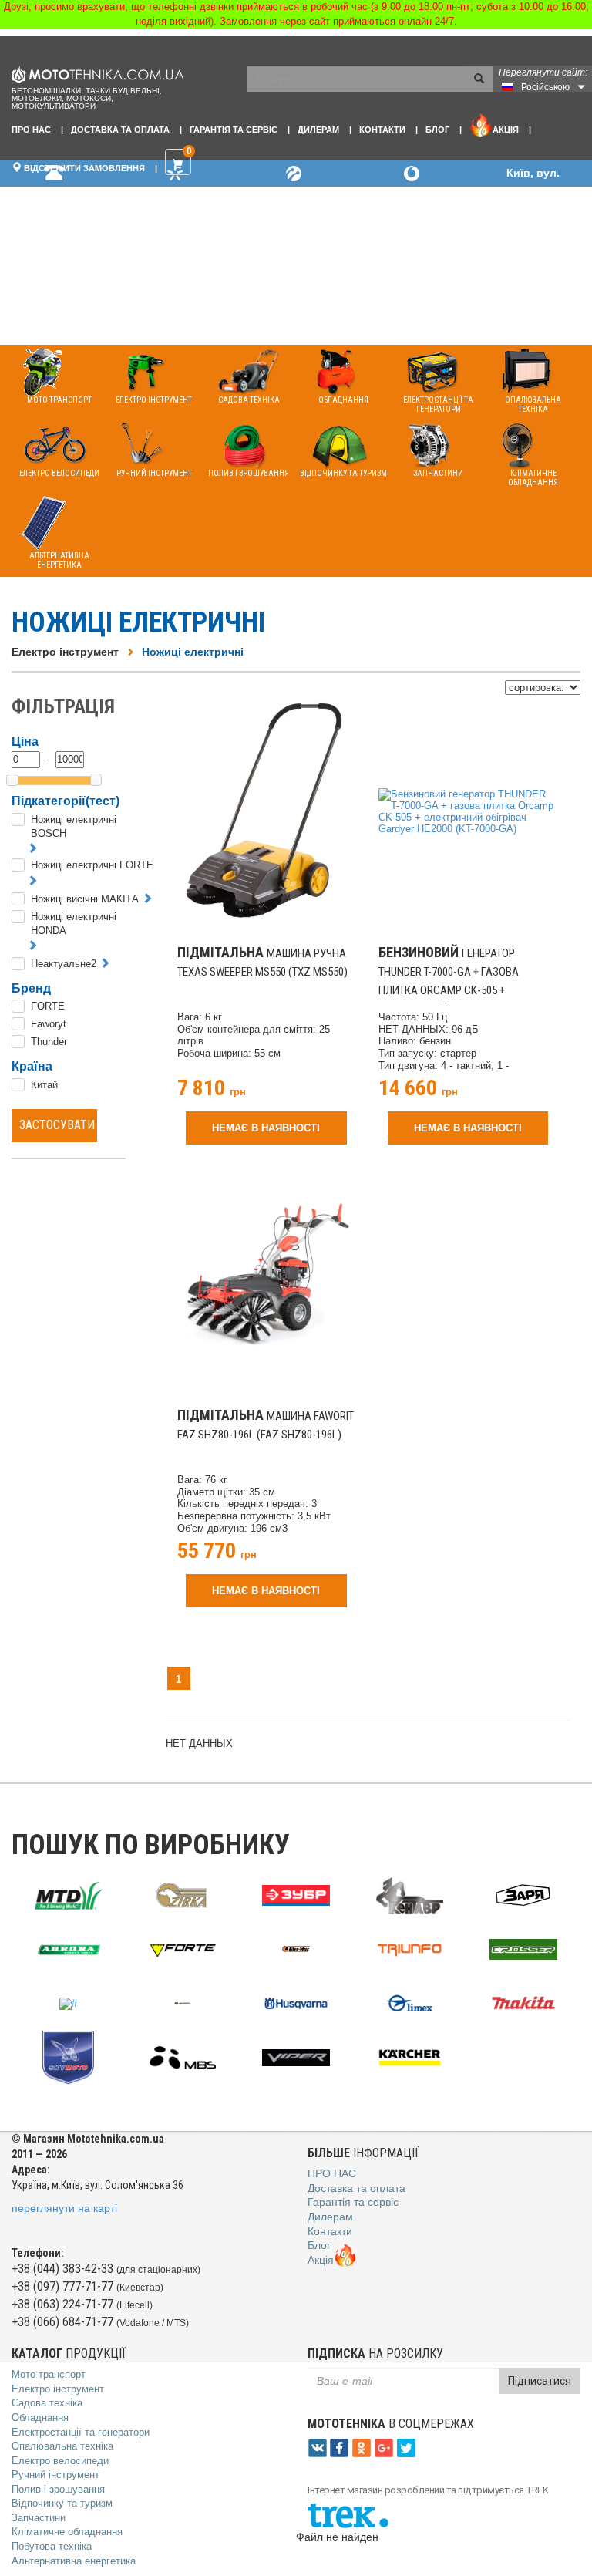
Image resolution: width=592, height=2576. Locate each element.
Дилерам (318, 130)
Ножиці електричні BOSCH (74, 827)
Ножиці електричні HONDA (74, 924)
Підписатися (540, 2381)
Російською (545, 87)
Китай (44, 1085)
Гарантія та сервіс (234, 130)
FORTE (48, 1006)
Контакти (382, 130)
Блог (437, 130)
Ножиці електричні (193, 652)
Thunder (49, 1042)
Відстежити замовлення (83, 168)
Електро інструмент (65, 652)
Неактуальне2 (64, 964)
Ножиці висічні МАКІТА (85, 899)
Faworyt (49, 1024)
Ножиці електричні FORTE (92, 865)
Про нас (31, 130)
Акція (506, 130)
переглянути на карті (64, 2208)
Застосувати (57, 1125)
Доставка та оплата (120, 130)
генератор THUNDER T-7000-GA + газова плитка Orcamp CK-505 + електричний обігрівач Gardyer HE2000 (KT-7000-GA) (461, 990)
